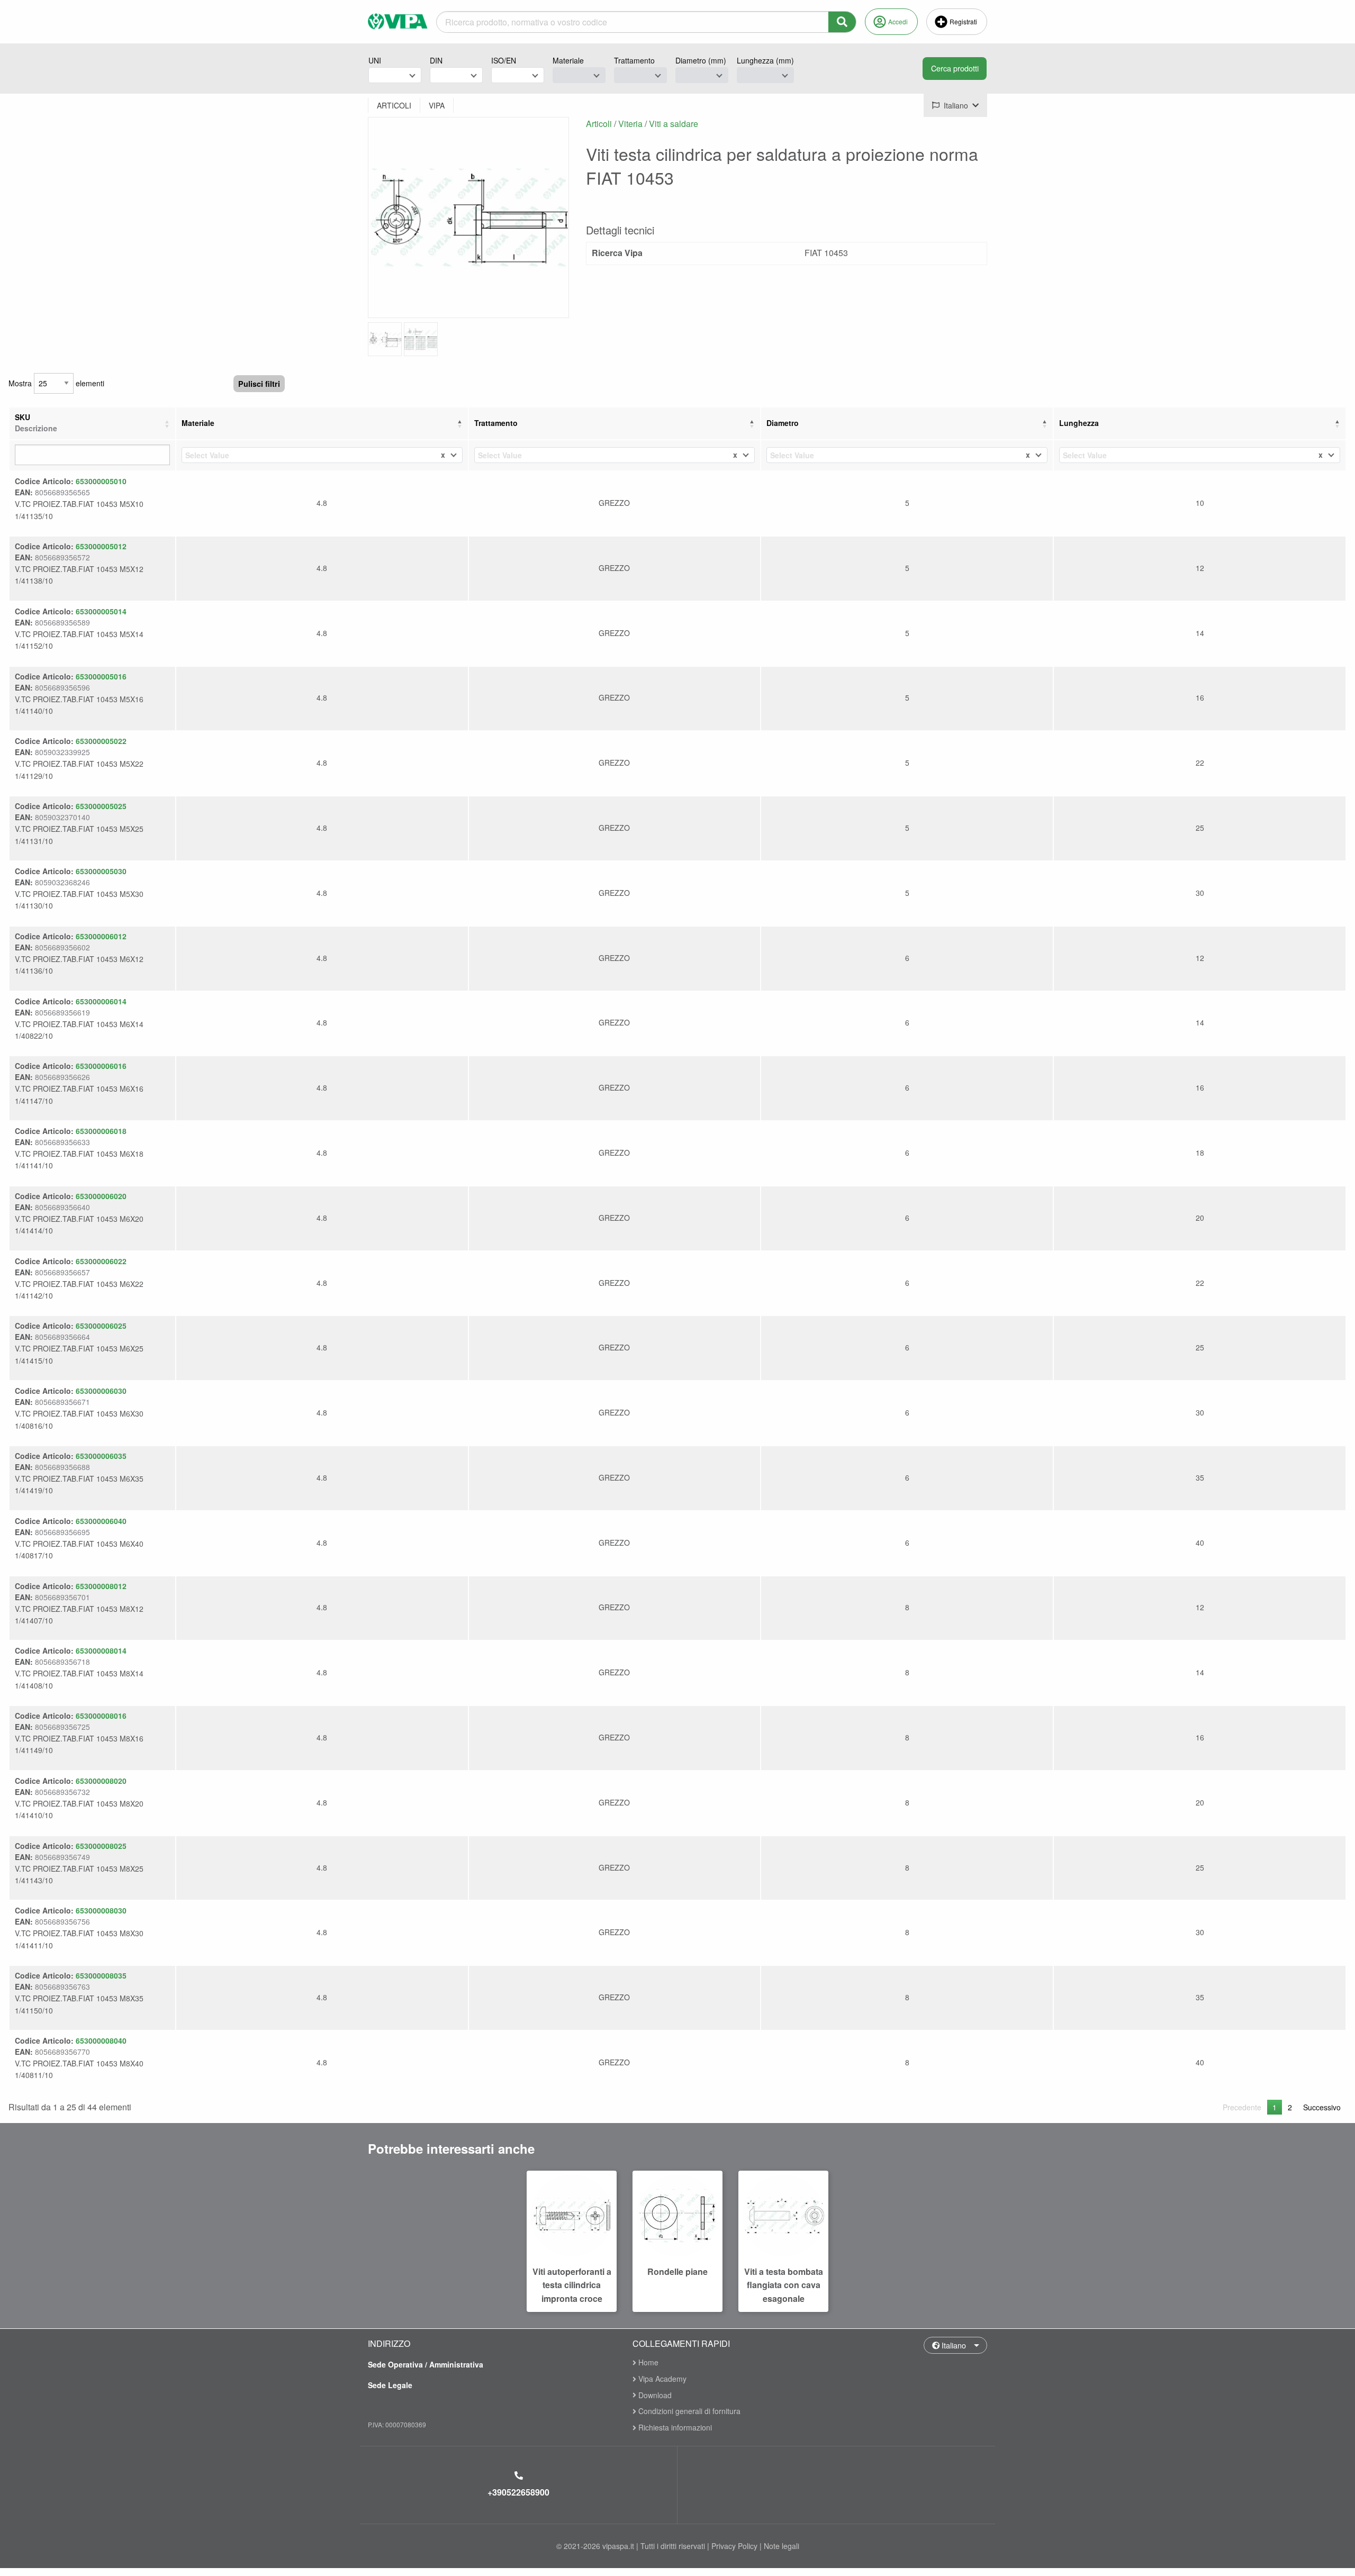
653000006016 (101, 1066)
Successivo (1322, 2107)
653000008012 (101, 1586)
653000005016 (101, 676)
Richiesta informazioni (674, 2427)
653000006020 (101, 1196)
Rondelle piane (677, 2271)
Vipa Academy (661, 2379)
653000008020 (101, 1781)
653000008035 (101, 1975)
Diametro (783, 423)
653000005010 (101, 481)
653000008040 (101, 2040)
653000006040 (101, 1521)
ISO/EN (504, 60)
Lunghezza (1079, 423)
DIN (436, 60)
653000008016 (101, 1716)
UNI (375, 60)
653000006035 (101, 1456)
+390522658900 (518, 2492)
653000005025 (101, 806)
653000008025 (101, 1846)
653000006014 (101, 1001)
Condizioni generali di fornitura (688, 2411)
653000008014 (101, 1650)
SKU (36, 423)
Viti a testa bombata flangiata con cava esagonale (784, 2285)
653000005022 (101, 741)
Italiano (953, 2345)
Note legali (782, 2546)
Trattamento (634, 60)
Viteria (630, 124)
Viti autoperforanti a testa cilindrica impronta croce (572, 2285)
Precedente (1242, 2107)
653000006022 (101, 1261)
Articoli (599, 124)
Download (654, 2395)
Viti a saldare (674, 124)
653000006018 (101, 1131)
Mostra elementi (56, 383)
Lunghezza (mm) (765, 60)
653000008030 (101, 1910)
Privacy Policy (734, 2546)
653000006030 (101, 1391)
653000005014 (101, 611)
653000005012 (101, 546)
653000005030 (101, 871)
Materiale (568, 60)
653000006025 (101, 1326)
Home (647, 2363)
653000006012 (101, 936)
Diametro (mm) (701, 60)
